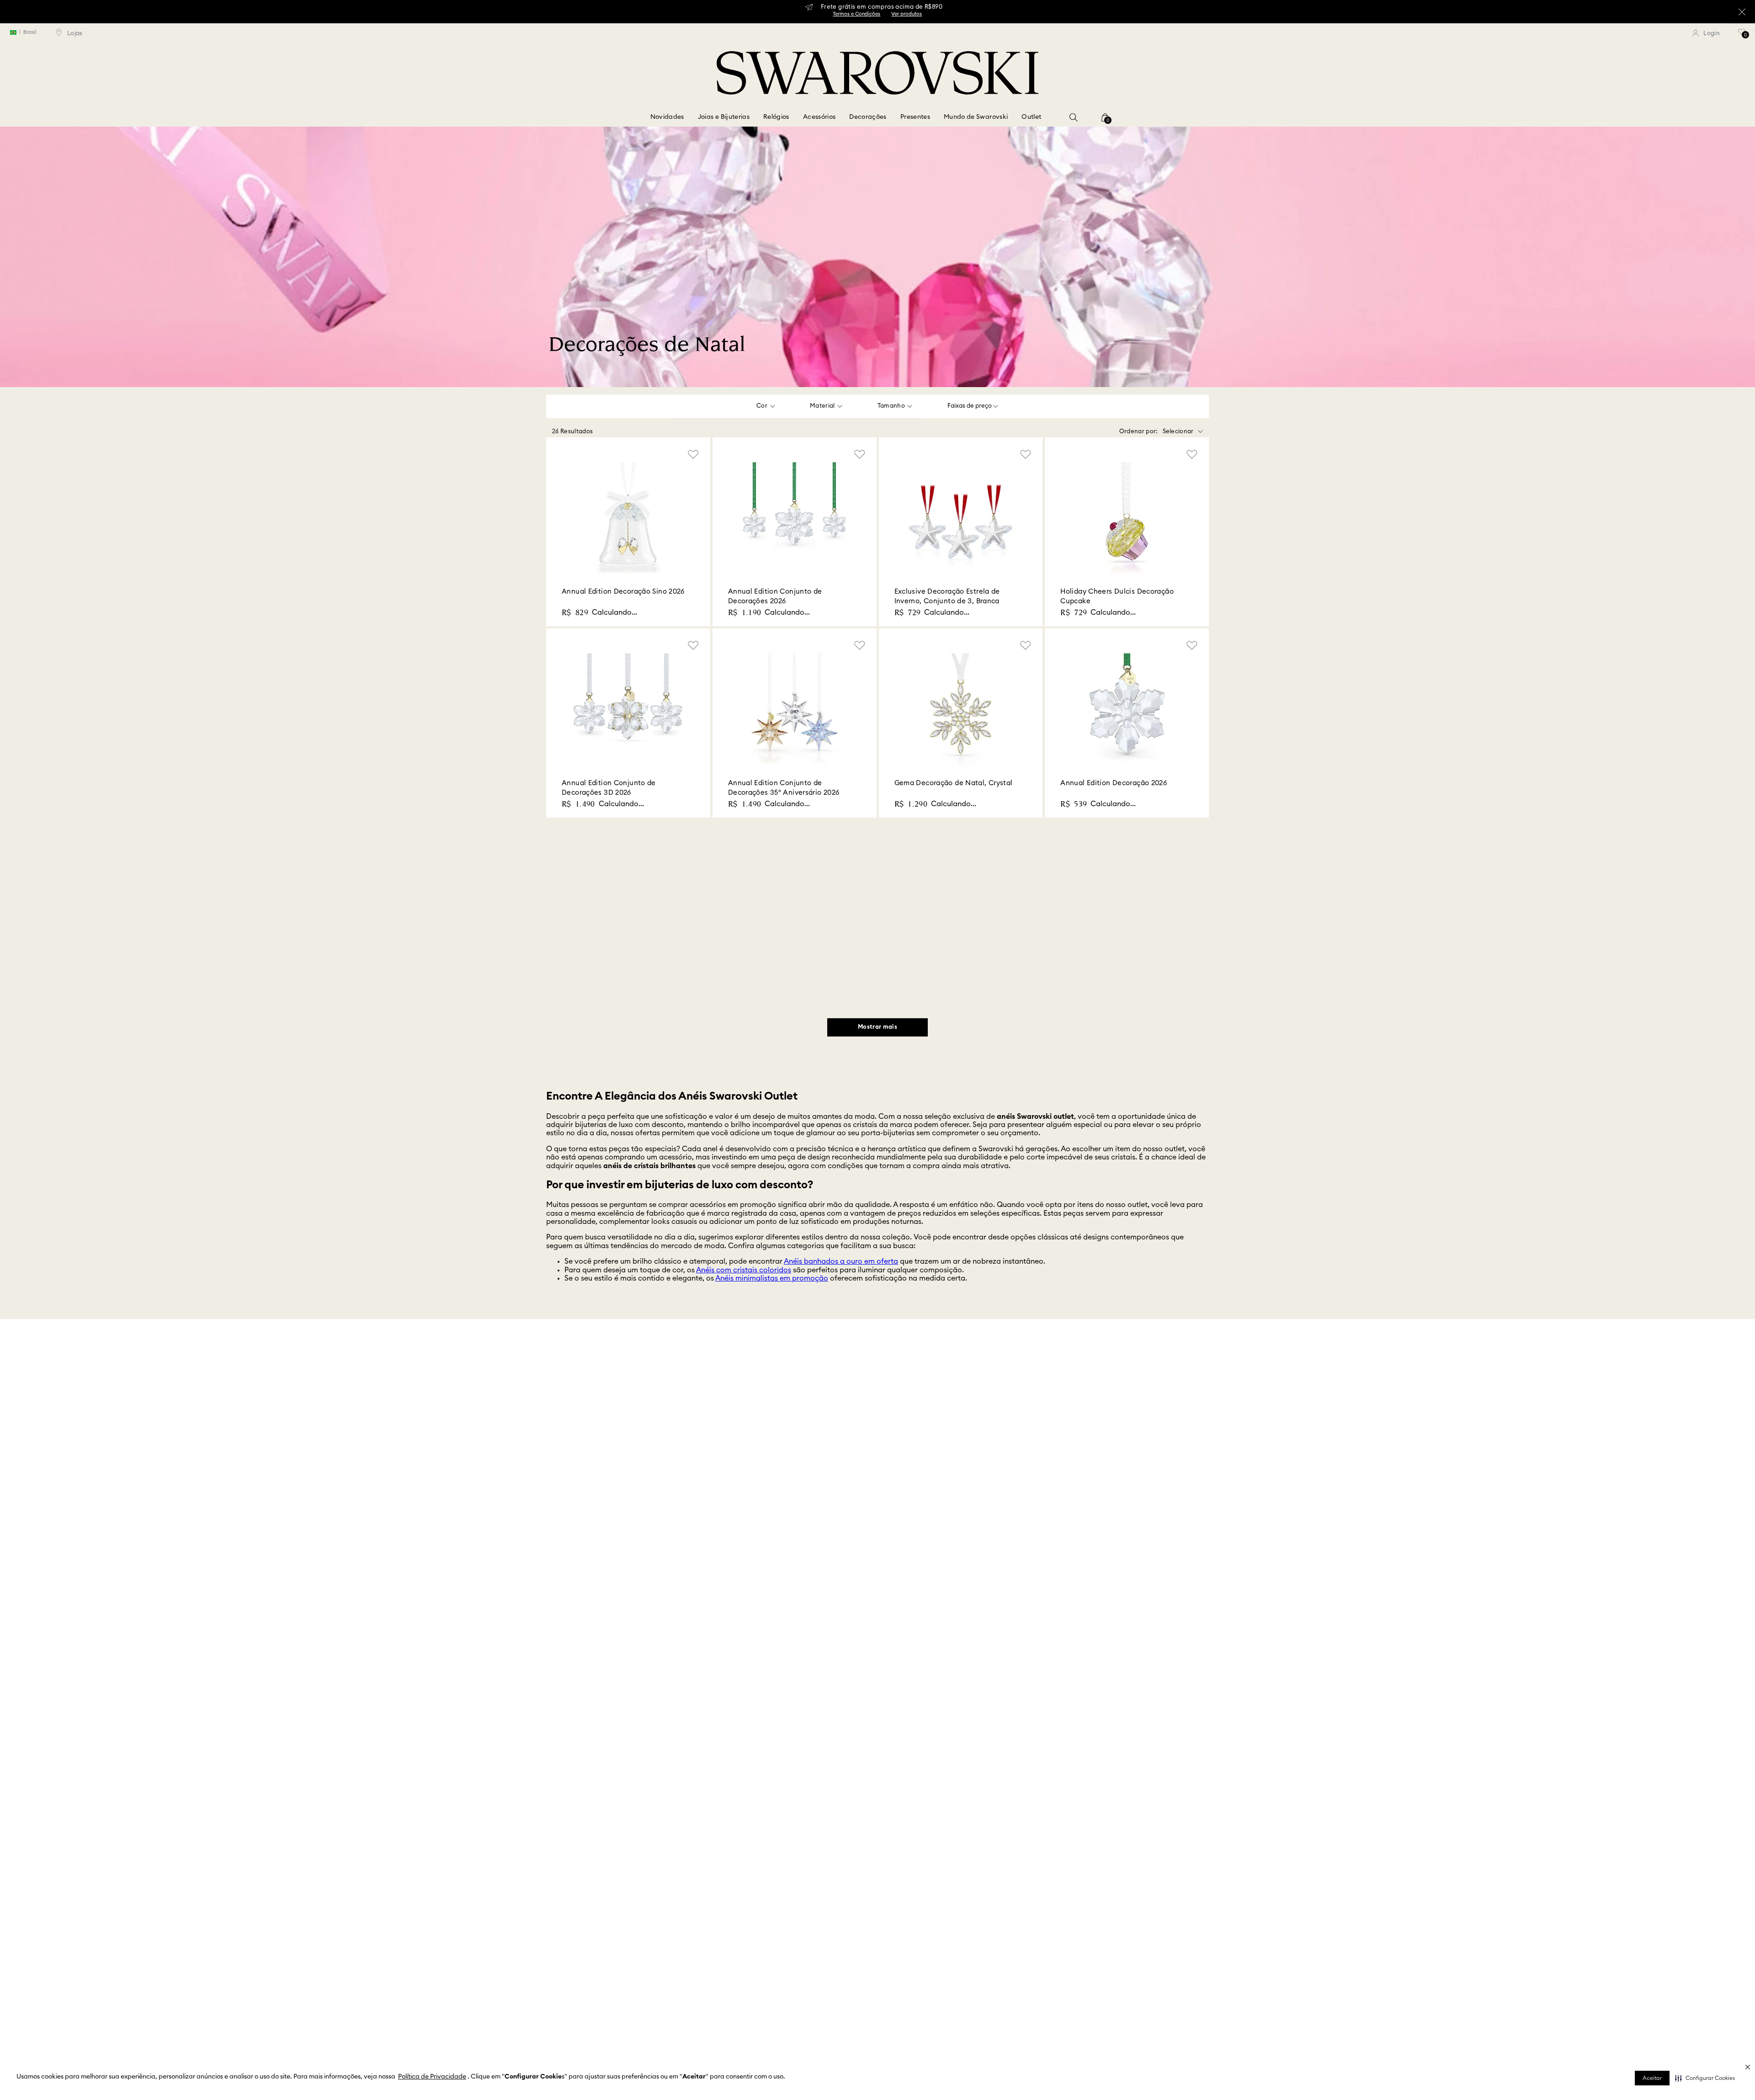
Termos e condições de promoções (1088, 1481)
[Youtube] (1180, 1677)
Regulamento (813, 1481)
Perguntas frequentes (1071, 1445)
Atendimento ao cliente (826, 1445)
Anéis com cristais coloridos (744, 1267)
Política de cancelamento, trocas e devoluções (1105, 1463)
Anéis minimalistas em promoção (772, 1276)
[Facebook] (1092, 1677)
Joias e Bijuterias (724, 117)
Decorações (868, 117)
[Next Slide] (1286, 1356)
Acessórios (819, 117)
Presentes (915, 117)
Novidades (667, 117)
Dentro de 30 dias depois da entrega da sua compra (800, 1362)
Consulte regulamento (666, 1364)
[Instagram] (1114, 1677)
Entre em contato (569, 1463)
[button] (1705, 2078)
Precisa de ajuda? (932, 1343)
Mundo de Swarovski (976, 117)
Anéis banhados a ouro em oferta (841, 1259)
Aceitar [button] (1652, 2078)
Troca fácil (784, 1338)
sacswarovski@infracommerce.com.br (1092, 1517)
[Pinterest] (1158, 1677)
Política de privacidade (1074, 1499)
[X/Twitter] (1136, 1677)
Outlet (1031, 117)
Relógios (776, 117)
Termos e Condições (877, 16)
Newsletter (809, 1463)
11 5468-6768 (1059, 1535)
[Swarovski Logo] (877, 1679)
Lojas (553, 1445)
